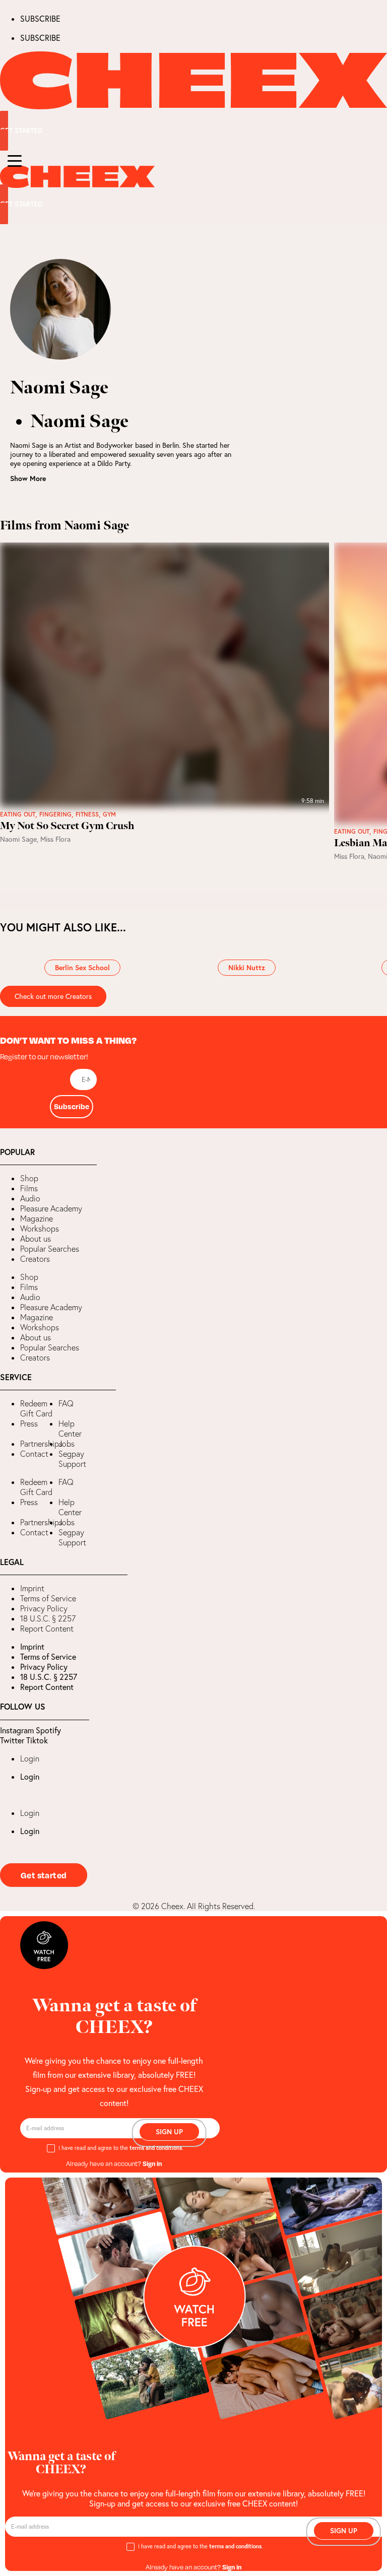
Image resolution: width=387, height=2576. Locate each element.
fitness (87, 815)
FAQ (66, 1403)
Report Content (47, 1629)
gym (109, 815)
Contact (34, 1454)
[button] (8, 1288)
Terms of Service (48, 1598)
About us (36, 1239)
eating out (18, 815)
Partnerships (41, 1444)
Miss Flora (55, 839)
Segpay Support (72, 1459)
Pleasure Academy (51, 1208)
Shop (29, 1178)
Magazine (37, 1218)
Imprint (32, 1588)
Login (30, 1758)
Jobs (67, 1444)
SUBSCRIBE (40, 19)
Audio (30, 1198)
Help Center (70, 1429)
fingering (55, 815)
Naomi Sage (18, 839)
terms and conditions (156, 2148)
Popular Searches (50, 1249)
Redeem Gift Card (36, 1408)
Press (29, 1423)
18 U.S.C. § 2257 (48, 1618)
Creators (35, 1259)
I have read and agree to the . (121, 2148)
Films (29, 1188)
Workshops (40, 1229)
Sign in (152, 2163)
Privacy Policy (44, 1608)
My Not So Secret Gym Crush (67, 826)
